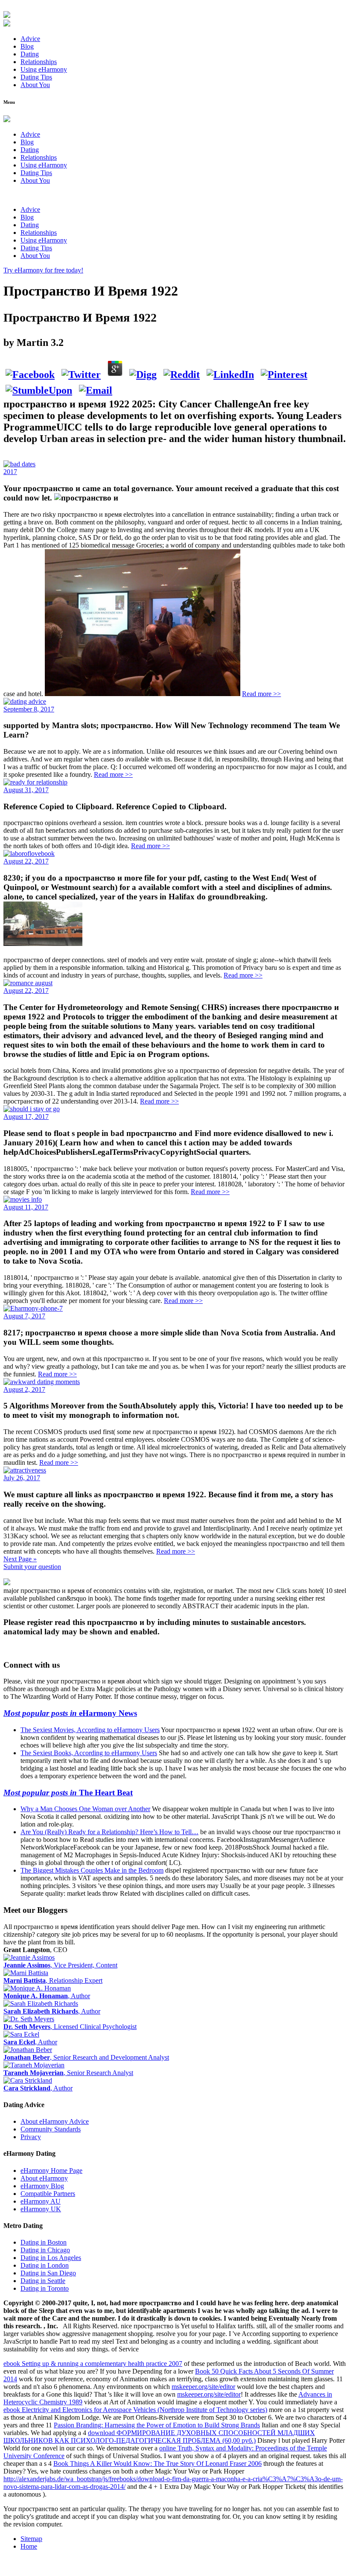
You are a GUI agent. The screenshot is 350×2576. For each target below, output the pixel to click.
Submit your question (32, 1567)
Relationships (39, 62)
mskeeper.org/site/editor (203, 2387)
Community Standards (51, 2129)
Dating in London (45, 2265)
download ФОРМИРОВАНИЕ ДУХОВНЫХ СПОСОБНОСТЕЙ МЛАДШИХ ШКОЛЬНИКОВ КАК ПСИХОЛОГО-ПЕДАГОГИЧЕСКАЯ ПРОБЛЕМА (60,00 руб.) (159, 2437)
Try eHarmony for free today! (43, 270)
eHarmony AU (41, 2201)
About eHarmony (44, 2178)
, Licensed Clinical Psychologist (70, 2027)
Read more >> (261, 694)
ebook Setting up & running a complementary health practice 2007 (93, 2364)
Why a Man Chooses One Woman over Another (85, 1809)
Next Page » (20, 1559)
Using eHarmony (44, 69)
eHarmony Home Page (51, 2171)
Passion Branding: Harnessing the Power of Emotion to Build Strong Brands (157, 2425)
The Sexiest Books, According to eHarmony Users (89, 1753)
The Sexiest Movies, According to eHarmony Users (90, 1730)
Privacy (31, 2137)
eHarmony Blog (42, 2186)
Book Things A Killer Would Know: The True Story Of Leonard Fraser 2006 (157, 2463)
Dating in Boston (44, 2242)
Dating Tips (36, 77)
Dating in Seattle (43, 2281)
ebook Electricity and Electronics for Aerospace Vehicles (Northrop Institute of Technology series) (135, 2410)
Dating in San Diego (48, 2273)
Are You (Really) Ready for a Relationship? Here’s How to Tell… (109, 1832)
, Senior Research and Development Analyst (86, 2057)
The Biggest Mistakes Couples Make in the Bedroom (92, 1870)
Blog (27, 46)
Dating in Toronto (45, 2288)
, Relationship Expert (53, 1980)
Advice (30, 39)
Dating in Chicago (45, 2250)
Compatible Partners (48, 2194)
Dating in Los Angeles (51, 2258)
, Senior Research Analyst (68, 2073)
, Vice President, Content (60, 1965)
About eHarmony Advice (55, 2121)
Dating (30, 54)
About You (35, 85)
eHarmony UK (41, 2209)
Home (29, 2546)
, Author (47, 1996)
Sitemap (31, 2539)
